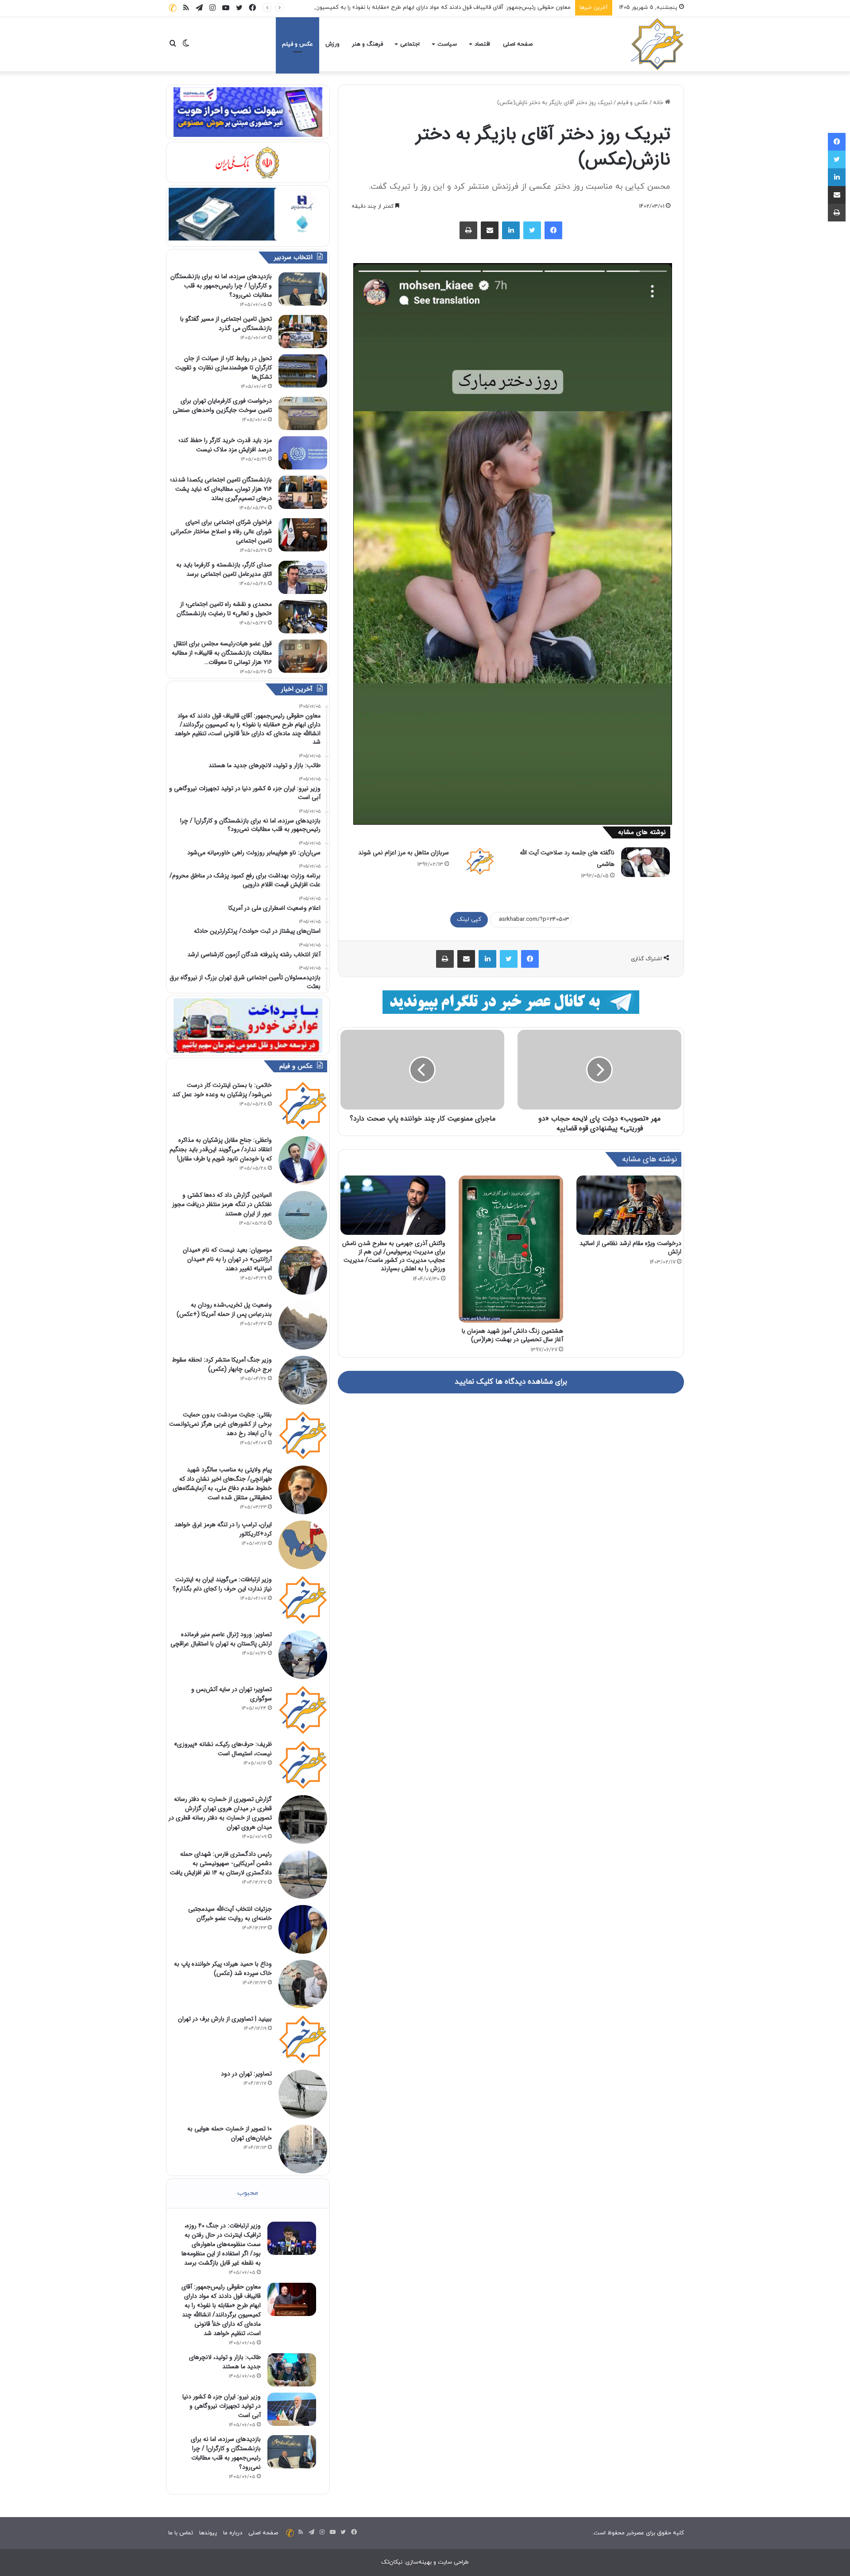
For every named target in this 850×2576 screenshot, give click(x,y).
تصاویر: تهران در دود (246, 2074)
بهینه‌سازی (419, 2562)
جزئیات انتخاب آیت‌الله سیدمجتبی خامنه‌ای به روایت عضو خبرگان (230, 1914)
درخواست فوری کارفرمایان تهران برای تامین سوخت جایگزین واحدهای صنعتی (222, 405)
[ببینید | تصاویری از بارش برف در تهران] (303, 2039)
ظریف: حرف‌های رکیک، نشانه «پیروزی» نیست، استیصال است (223, 1749)
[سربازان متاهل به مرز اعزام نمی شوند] (480, 861)
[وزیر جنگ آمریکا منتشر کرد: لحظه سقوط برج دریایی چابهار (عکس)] (303, 1380)
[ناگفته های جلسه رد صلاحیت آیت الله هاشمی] (645, 862)
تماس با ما (181, 2533)
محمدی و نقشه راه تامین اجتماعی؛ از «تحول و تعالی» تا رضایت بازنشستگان (224, 609)
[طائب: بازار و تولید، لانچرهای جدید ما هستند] (292, 2370)
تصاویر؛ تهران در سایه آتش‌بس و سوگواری (232, 1694)
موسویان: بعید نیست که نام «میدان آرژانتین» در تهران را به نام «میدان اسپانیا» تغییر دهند (227, 1259)
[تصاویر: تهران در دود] (303, 2094)
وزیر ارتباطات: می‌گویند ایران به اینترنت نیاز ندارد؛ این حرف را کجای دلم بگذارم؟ (222, 1584)
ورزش (332, 44)
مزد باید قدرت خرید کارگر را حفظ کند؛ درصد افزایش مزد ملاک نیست (225, 445)
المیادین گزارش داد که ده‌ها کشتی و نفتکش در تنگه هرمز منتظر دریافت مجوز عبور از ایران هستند (222, 1204)
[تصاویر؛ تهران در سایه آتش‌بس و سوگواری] (303, 1710)
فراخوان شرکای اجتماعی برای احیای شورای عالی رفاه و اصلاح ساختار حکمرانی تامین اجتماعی (221, 531)
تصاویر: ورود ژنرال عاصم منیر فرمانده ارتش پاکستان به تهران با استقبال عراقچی (221, 1639)
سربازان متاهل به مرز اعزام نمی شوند (404, 853)
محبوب (248, 2193)
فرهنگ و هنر (367, 44)
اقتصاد (482, 44)
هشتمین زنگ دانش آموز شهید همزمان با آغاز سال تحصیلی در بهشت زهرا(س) (512, 1335)
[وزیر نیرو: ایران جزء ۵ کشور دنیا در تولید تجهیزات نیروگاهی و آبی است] (292, 2409)
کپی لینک (469, 919)
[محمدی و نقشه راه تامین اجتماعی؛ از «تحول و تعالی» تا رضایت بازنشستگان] (303, 617)
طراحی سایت (453, 2562)
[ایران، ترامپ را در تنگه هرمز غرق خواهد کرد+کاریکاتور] (303, 1545)
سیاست (447, 44)
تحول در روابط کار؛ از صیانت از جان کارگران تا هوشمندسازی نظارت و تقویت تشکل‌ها (224, 368)
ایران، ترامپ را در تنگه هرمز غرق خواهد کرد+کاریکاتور (223, 1529)
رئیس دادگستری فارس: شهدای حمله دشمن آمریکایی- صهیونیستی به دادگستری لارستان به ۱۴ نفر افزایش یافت (221, 1863)
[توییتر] (532, 230)
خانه (659, 103)
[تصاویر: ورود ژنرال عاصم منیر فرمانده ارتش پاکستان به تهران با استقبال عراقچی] (303, 1655)
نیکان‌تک (392, 2562)
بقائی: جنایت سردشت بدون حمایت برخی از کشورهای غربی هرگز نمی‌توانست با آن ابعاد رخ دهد (220, 1424)
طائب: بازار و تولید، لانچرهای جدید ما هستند (225, 2362)
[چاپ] (468, 230)
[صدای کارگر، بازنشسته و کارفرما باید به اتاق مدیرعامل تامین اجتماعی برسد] (303, 577)
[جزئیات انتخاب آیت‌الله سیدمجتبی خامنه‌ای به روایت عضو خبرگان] (303, 1929)
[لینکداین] (511, 230)
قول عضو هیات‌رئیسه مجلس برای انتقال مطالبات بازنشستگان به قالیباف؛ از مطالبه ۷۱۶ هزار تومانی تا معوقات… (222, 653)
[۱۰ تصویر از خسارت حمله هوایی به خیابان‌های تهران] (303, 2149)
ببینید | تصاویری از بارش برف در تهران (225, 2019)
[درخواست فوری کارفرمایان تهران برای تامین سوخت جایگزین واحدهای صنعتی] (303, 413)
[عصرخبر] (657, 44)
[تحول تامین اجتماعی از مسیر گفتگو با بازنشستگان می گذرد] (303, 332)
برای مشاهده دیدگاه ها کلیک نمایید (511, 1382)
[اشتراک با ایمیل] (490, 230)
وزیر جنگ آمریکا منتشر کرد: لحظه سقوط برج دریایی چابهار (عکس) (222, 1364)
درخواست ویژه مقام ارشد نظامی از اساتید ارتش (630, 1247)
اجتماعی (410, 44)
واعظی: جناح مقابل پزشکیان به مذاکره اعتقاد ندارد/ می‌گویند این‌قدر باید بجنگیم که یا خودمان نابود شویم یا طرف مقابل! (221, 1149)
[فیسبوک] (553, 230)
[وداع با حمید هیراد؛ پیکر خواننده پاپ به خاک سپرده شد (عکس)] (303, 1984)
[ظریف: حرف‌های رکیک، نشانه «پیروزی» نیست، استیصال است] (303, 1765)
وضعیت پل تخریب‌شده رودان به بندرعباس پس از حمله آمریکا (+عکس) (224, 1309)
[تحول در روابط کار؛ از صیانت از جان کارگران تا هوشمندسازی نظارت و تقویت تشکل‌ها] (303, 371)
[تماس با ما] (173, 8)
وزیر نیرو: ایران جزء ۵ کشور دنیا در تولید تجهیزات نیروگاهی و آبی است (222, 2406)
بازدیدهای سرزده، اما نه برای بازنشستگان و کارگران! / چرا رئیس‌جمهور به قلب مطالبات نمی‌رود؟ (221, 286)
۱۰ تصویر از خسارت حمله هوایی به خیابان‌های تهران (230, 2133)
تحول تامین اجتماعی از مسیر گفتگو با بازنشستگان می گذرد (226, 324)
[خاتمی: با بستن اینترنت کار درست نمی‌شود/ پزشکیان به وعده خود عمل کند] (303, 1106)
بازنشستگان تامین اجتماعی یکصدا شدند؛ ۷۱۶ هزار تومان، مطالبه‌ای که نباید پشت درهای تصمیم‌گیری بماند (221, 489)
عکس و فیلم (297, 44)
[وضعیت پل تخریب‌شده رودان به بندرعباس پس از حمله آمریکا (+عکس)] (303, 1325)
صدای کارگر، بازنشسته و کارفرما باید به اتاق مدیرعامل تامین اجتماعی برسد (224, 569)
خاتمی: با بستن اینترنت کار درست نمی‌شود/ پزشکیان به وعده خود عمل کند (222, 1090)
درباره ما (233, 2533)
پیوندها (208, 2533)
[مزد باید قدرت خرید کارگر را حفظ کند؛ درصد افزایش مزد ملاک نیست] (303, 453)
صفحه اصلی (518, 44)
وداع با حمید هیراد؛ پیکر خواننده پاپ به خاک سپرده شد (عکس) (223, 1969)
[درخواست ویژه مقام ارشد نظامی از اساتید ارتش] (629, 1205)
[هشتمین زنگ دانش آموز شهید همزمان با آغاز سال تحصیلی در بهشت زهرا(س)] (511, 1249)
